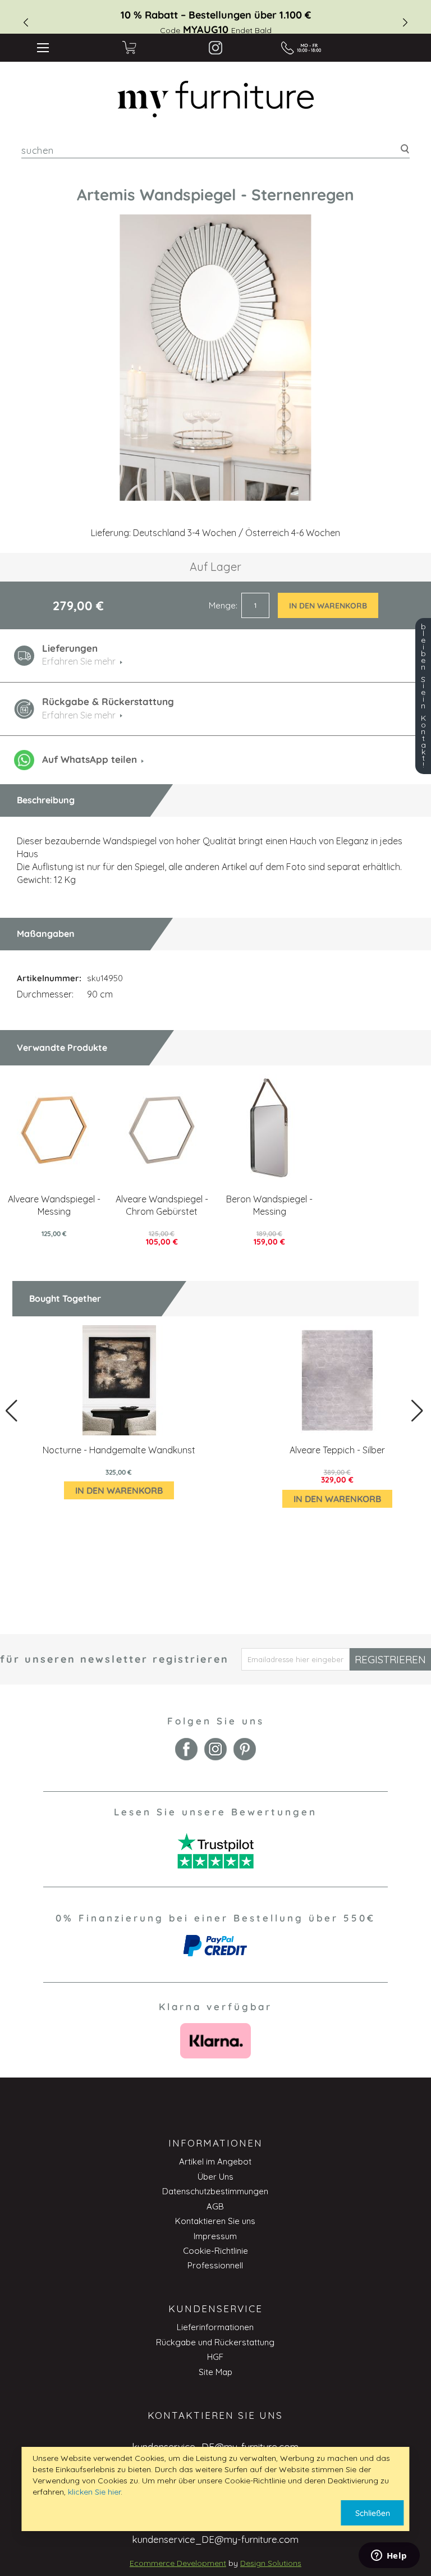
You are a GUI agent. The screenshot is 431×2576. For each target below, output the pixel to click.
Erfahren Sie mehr (79, 715)
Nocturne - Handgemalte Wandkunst (119, 1450)
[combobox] (215, 150)
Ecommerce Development (178, 2563)
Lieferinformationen (215, 2327)
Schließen (373, 2513)
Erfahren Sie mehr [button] (79, 661)
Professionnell (215, 2265)
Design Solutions (271, 2563)
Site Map (215, 2372)
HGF (215, 2357)
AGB (215, 2206)
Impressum (215, 2236)
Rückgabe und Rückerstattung (215, 2342)
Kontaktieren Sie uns (215, 2221)
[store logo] (216, 99)
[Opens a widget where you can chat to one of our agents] (389, 2556)
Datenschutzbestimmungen (215, 2191)
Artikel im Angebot (215, 2161)
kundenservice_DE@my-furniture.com (215, 2539)
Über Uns (215, 2177)
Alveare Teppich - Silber (337, 1450)
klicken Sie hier (94, 2492)
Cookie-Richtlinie (215, 2251)
